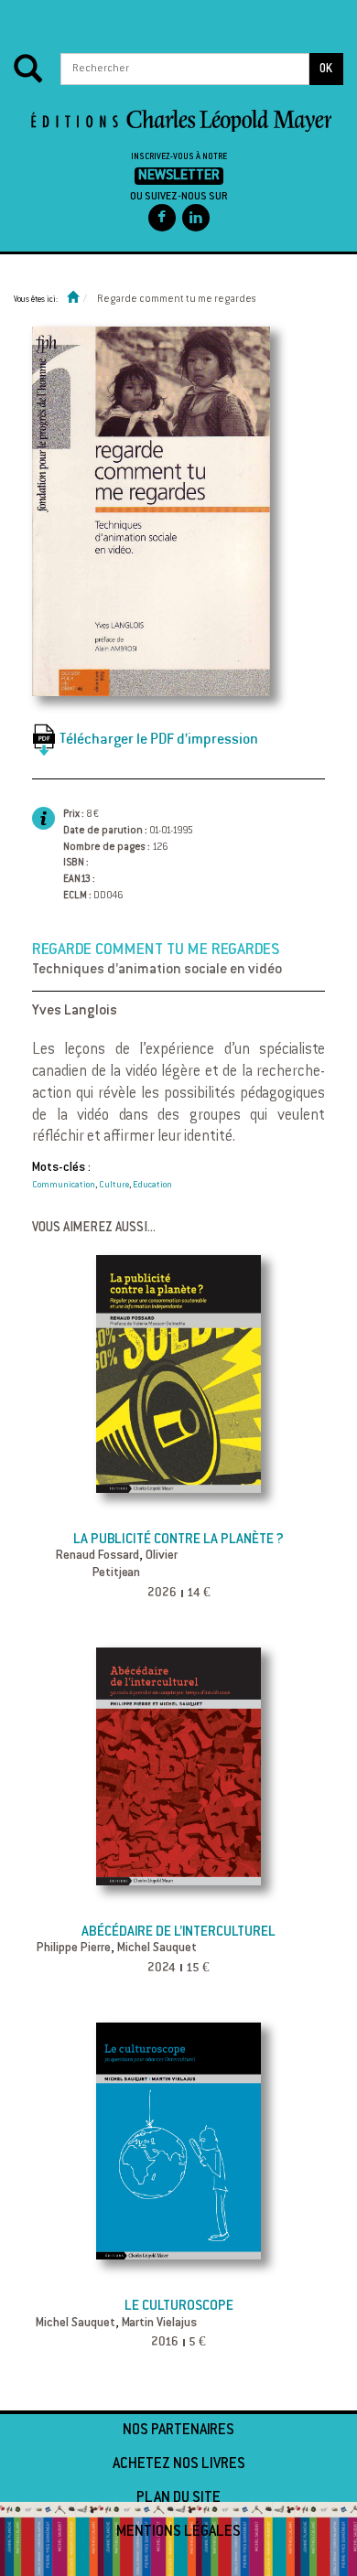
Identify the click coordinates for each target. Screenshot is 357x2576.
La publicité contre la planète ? (178, 1540)
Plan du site (178, 2498)
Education (152, 1186)
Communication (64, 1186)
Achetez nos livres (179, 2464)
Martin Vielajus (159, 2324)
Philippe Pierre (74, 1948)
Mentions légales (178, 2532)
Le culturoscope (179, 2307)
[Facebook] (162, 218)
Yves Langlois (75, 1011)
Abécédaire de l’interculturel (178, 1932)
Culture (114, 1186)
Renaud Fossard (97, 1556)
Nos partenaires (178, 2431)
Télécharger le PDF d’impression (159, 738)
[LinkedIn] (196, 218)
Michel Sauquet (157, 1948)
